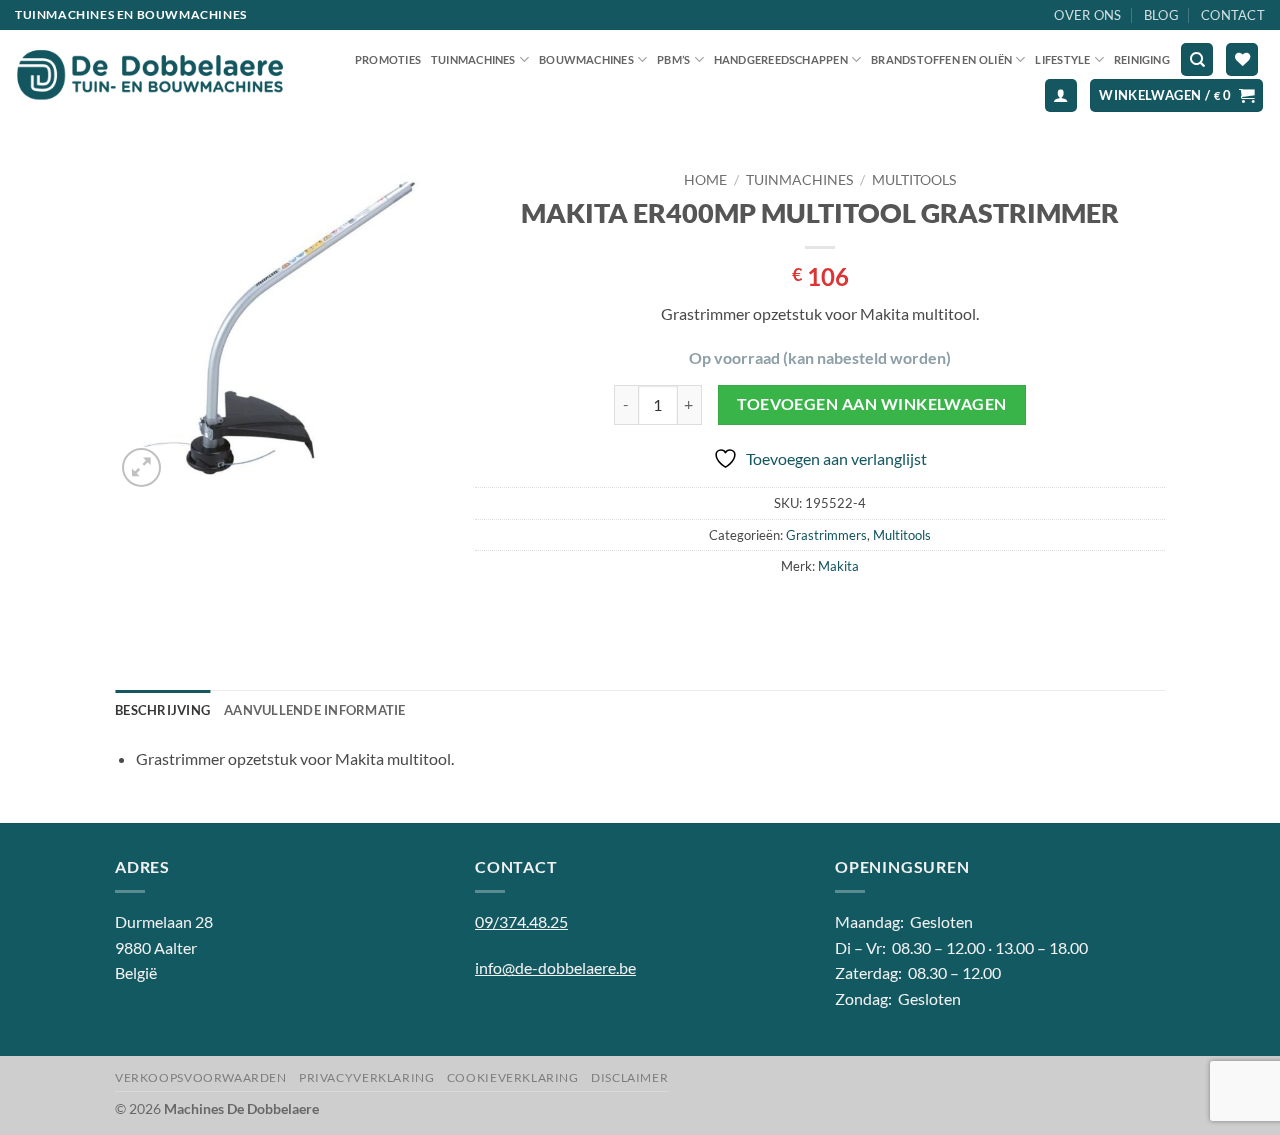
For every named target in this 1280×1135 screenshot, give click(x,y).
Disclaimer (629, 1077)
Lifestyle (1062, 59)
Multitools (914, 180)
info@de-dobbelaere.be (555, 967)
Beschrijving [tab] (162, 710)
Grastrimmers (826, 535)
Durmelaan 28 (164, 921)
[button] (1061, 95)
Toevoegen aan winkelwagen (872, 404)
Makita (838, 566)
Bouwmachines (586, 59)
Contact (1233, 15)
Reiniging (1142, 59)
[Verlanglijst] (1242, 59)
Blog (1161, 15)
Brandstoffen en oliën (941, 59)
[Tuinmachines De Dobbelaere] (150, 76)
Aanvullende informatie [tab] (315, 710)
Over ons (1087, 15)
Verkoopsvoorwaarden (201, 1077)
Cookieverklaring (513, 1077)
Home (705, 180)
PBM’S (673, 59)
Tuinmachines (473, 59)
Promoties (388, 59)
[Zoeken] (1197, 59)
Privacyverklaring (366, 1077)
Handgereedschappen (781, 59)
